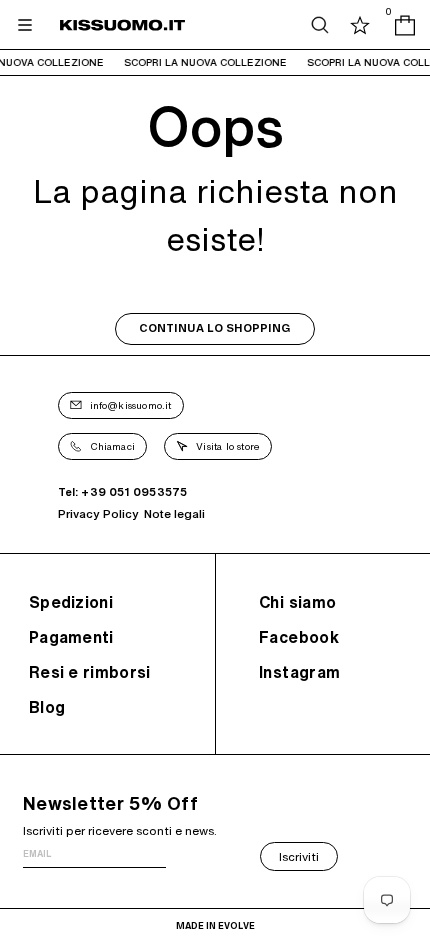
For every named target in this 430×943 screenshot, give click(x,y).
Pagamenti (71, 637)
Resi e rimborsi (90, 672)
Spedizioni (71, 602)
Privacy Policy (98, 513)
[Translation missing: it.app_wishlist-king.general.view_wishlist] (360, 25)
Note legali (174, 513)
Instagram (300, 672)
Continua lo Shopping (215, 328)
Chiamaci (113, 446)
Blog (47, 707)
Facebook (299, 637)
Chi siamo (298, 602)
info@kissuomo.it (131, 405)
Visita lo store (228, 446)
